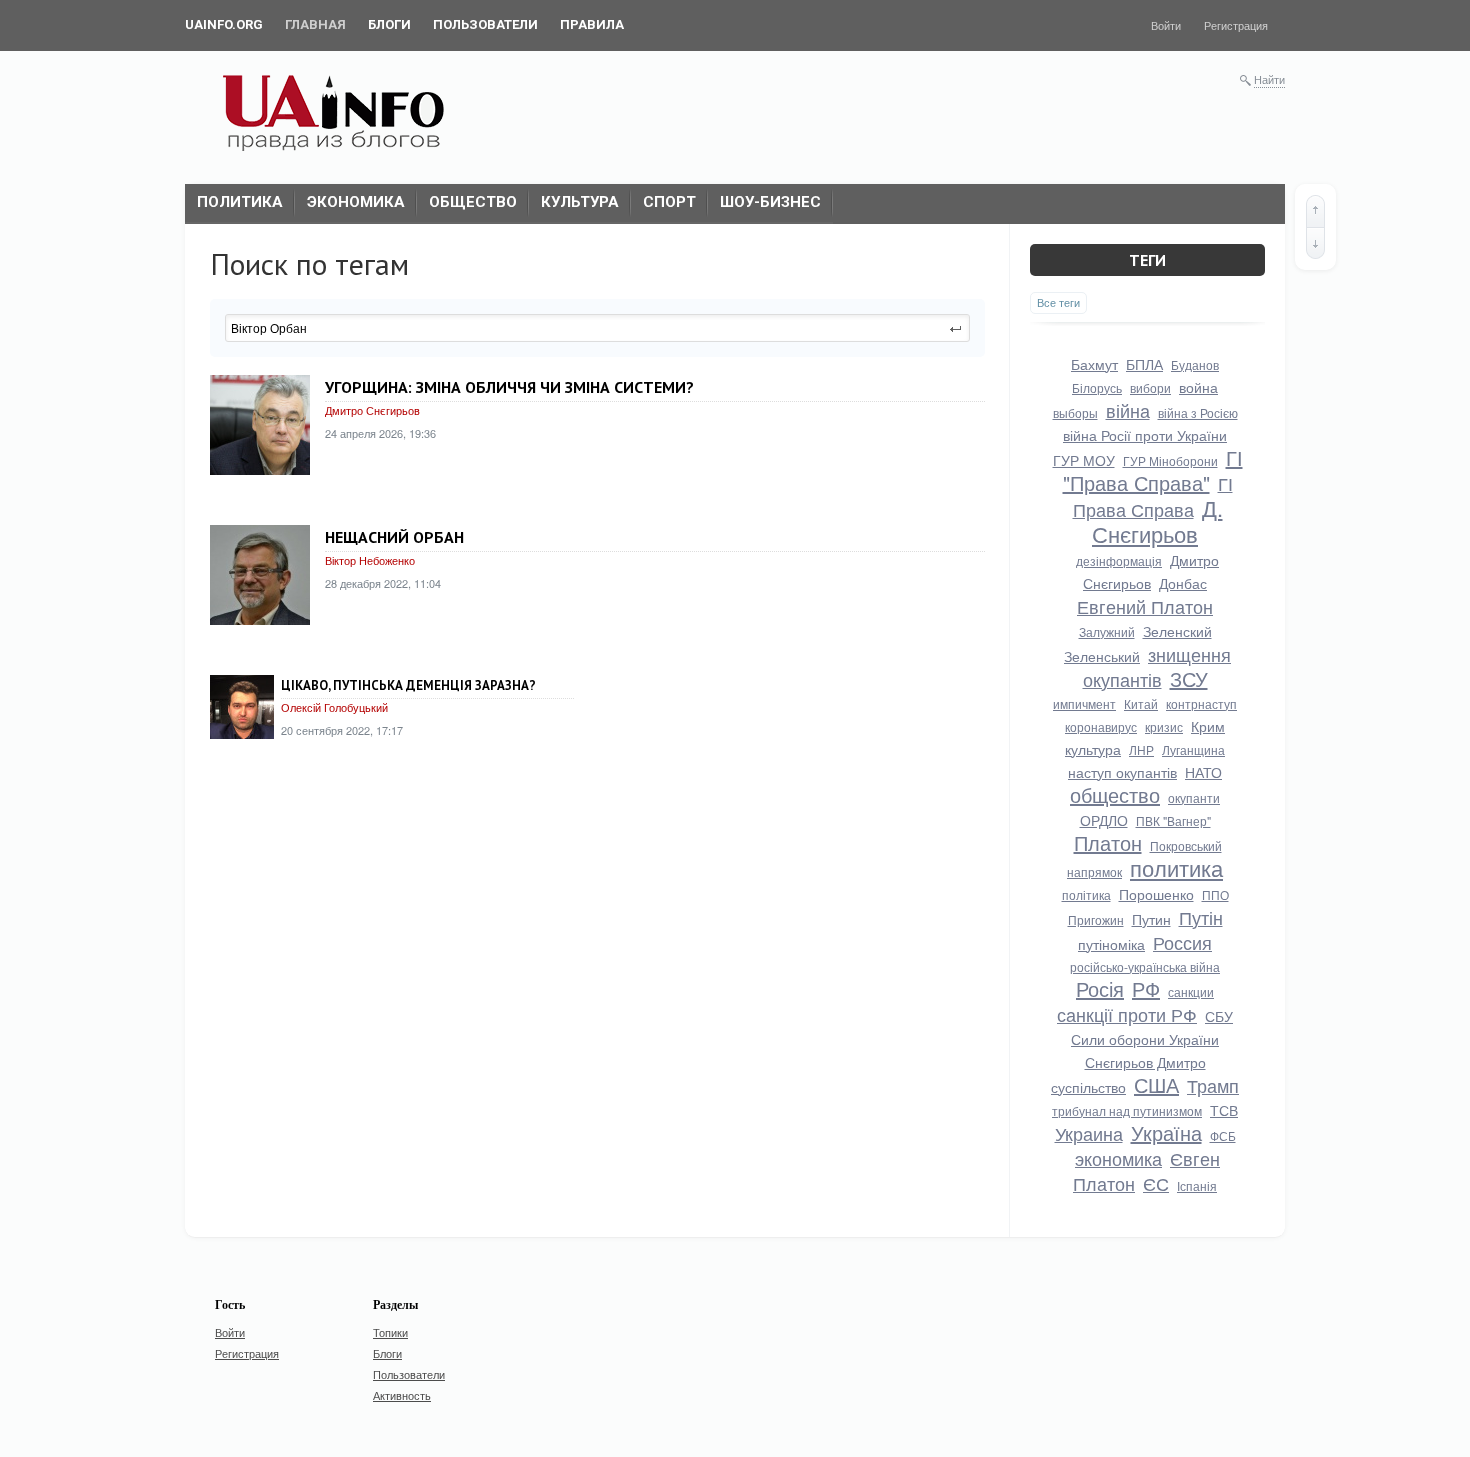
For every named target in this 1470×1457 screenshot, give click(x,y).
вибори (1150, 387)
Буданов (1195, 364)
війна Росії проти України (1145, 435)
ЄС (1156, 1183)
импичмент (1084, 703)
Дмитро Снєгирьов (372, 410)
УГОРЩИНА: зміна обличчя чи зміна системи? (509, 387)
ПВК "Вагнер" (1173, 820)
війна (1128, 410)
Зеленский (1177, 631)
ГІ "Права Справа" (1153, 470)
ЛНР (1141, 749)
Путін (1201, 917)
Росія (1100, 988)
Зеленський (1102, 656)
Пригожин (1096, 919)
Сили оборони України (1145, 1039)
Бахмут (1094, 364)
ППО (1215, 894)
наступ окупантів (1122, 772)
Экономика (356, 202)
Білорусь (1097, 387)
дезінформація (1119, 560)
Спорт (669, 202)
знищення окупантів (1157, 666)
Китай (1141, 703)
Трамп (1213, 1085)
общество (1115, 794)
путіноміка (1111, 944)
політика (1086, 894)
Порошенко (1156, 894)
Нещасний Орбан (394, 537)
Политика (240, 202)
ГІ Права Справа (1153, 496)
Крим (1208, 726)
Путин (1151, 919)
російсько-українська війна (1145, 966)
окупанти (1194, 797)
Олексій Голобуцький (334, 707)
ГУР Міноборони (1170, 460)
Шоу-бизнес (770, 202)
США (1156, 1084)
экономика (1118, 1158)
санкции (1191, 991)
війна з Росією (1198, 412)
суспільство (1088, 1087)
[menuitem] (224, 25)
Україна (1166, 1132)
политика (1176, 867)
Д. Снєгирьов (1157, 520)
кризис (1164, 726)
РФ (1146, 988)
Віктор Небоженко (370, 560)
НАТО (1203, 772)
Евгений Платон (1145, 606)
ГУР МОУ (1084, 460)
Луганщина (1193, 749)
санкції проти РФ (1127, 1014)
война (1198, 387)
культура (1093, 749)
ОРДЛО (1104, 820)
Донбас (1183, 583)
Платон (1108, 842)
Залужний (1107, 631)
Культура (580, 202)
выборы (1075, 412)
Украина (1089, 1133)
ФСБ (1223, 1135)
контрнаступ (1201, 703)
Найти (1269, 79)
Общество (473, 202)
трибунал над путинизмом (1127, 1110)
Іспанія (1197, 1185)
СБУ (1219, 1016)
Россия (1182, 942)
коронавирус (1101, 726)
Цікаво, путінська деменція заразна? (408, 685)
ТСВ (1224, 1110)
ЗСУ (1189, 678)
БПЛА (1144, 364)
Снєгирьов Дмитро (1145, 1062)
